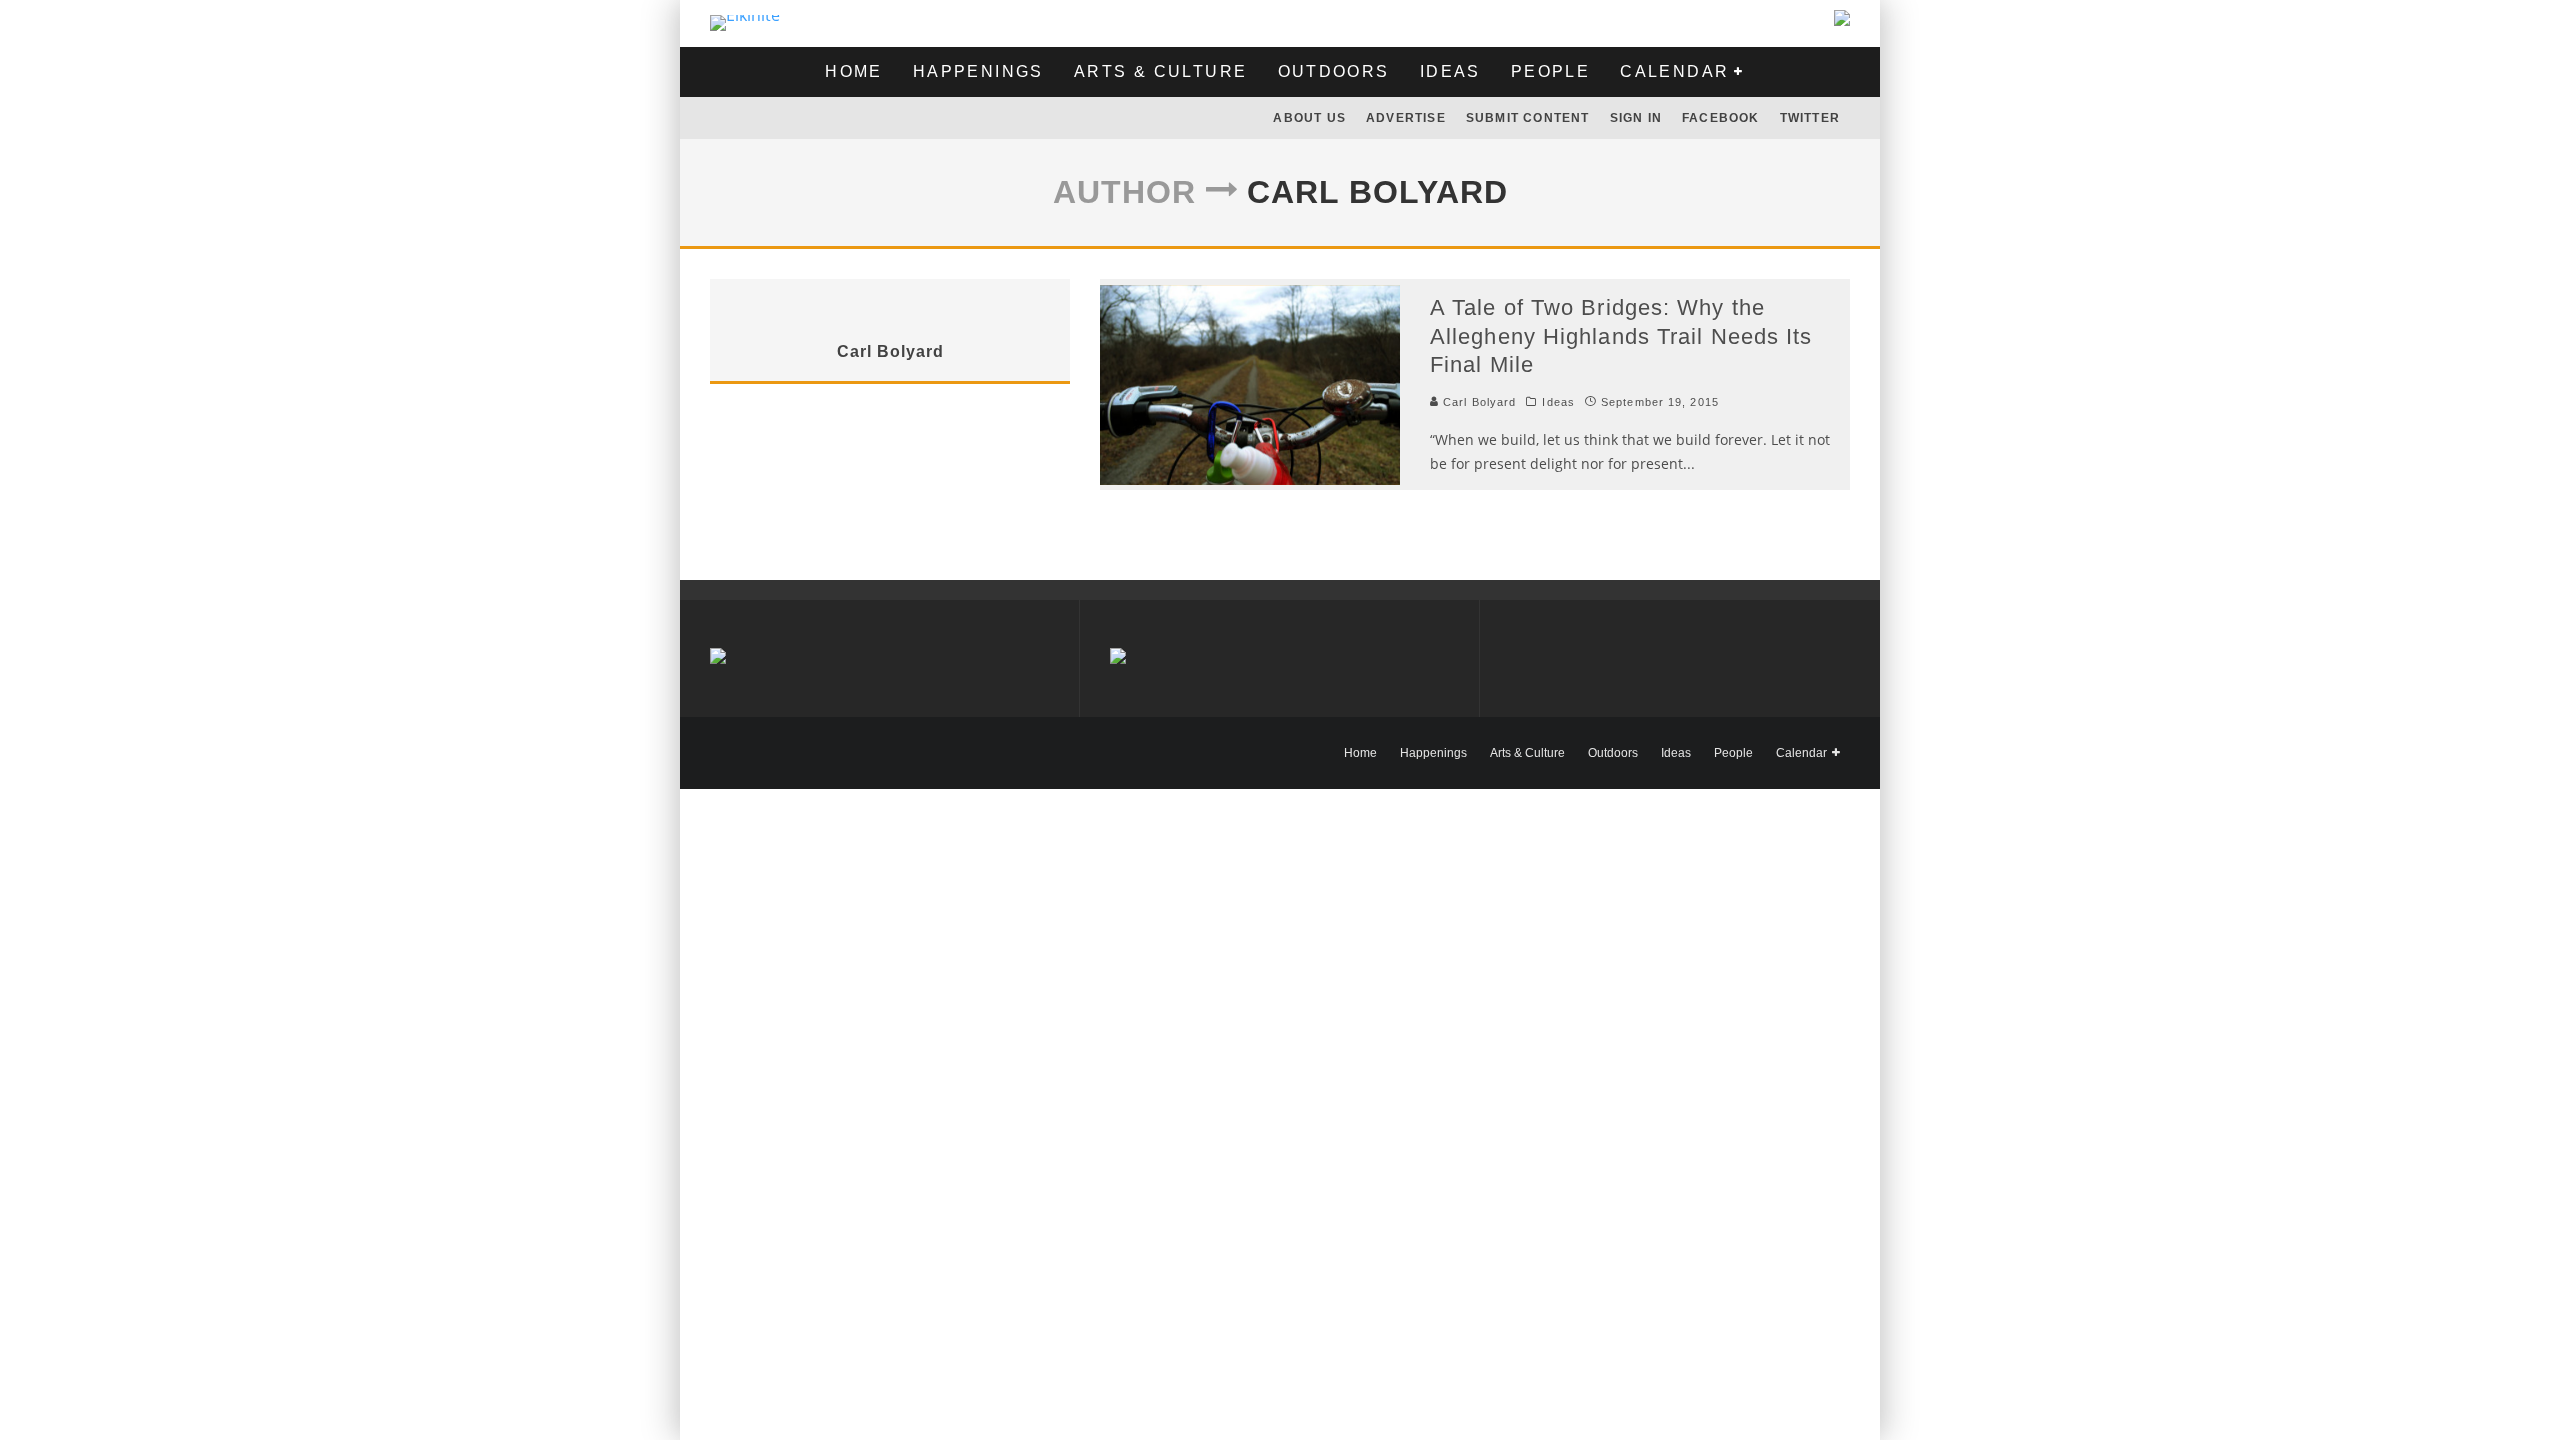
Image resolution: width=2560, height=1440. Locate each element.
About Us (1309, 118)
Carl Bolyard (1477, 402)
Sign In (1636, 118)
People (1550, 71)
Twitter (1810, 118)
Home (854, 71)
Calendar (1674, 71)
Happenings (978, 71)
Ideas (1450, 71)
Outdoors (1334, 71)
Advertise (1406, 118)
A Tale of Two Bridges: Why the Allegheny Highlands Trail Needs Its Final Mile (1621, 336)
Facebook (1721, 118)
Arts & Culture (1161, 71)
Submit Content (1528, 118)
